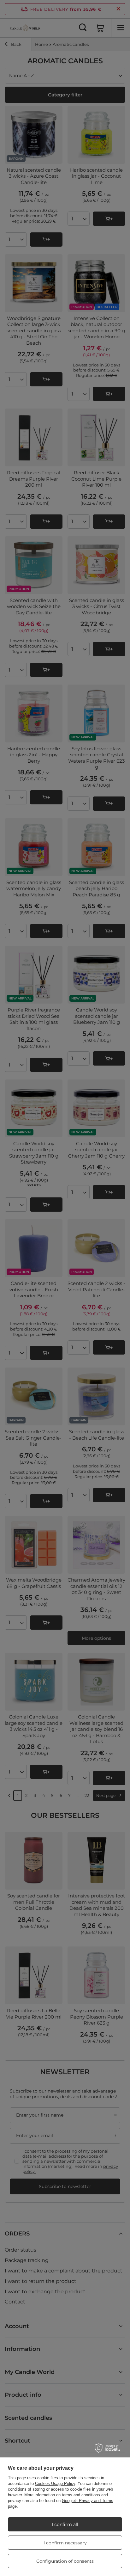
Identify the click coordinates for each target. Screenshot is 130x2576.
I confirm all (65, 2524)
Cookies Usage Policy (55, 2484)
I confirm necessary (65, 2543)
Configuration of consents (65, 2561)
